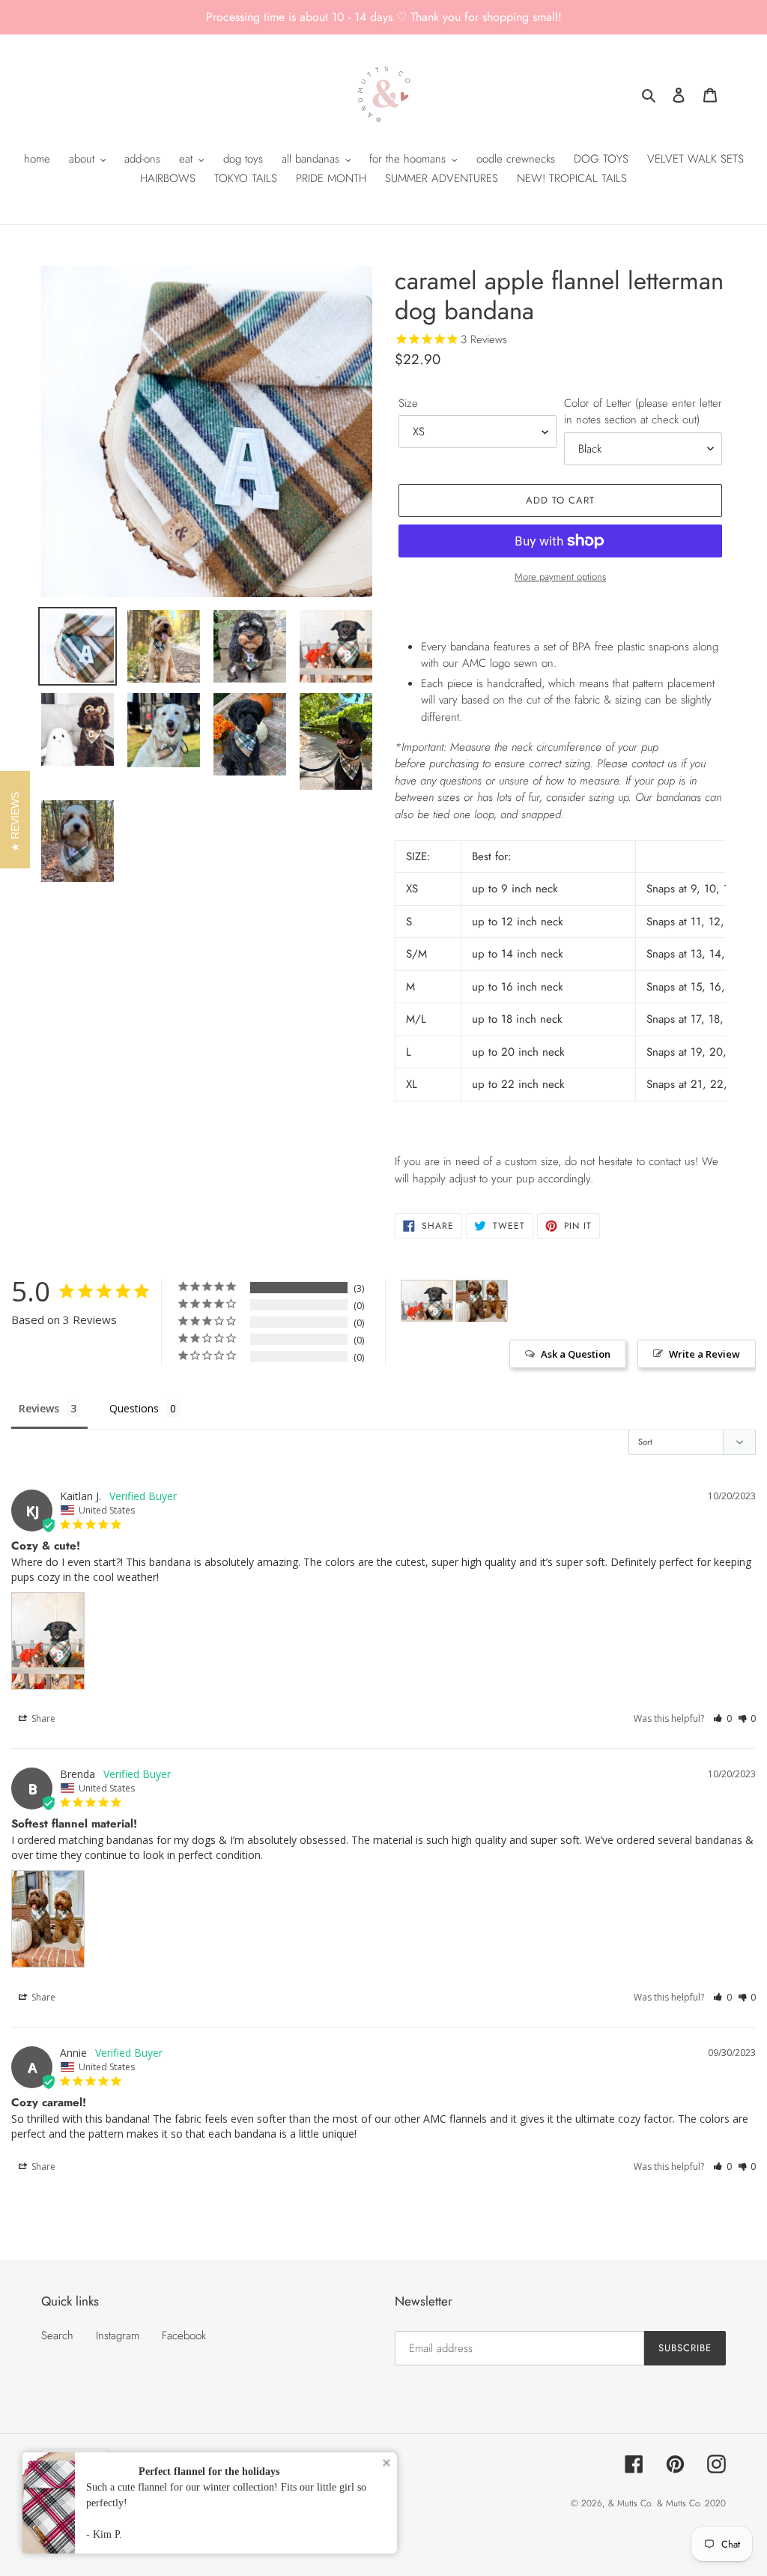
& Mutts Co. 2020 (691, 2503)
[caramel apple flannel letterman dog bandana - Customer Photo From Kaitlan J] (427, 1301)
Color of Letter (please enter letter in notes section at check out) (643, 412)
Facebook (184, 2335)
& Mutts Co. (631, 2503)
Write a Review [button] (704, 1354)
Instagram (118, 2335)
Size (408, 403)
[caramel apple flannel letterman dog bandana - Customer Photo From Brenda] (482, 1301)
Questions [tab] (134, 1408)
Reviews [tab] (39, 1408)
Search (57, 2335)
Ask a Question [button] (576, 1354)
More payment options (560, 577)
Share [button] (42, 1718)
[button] (722, 1718)
